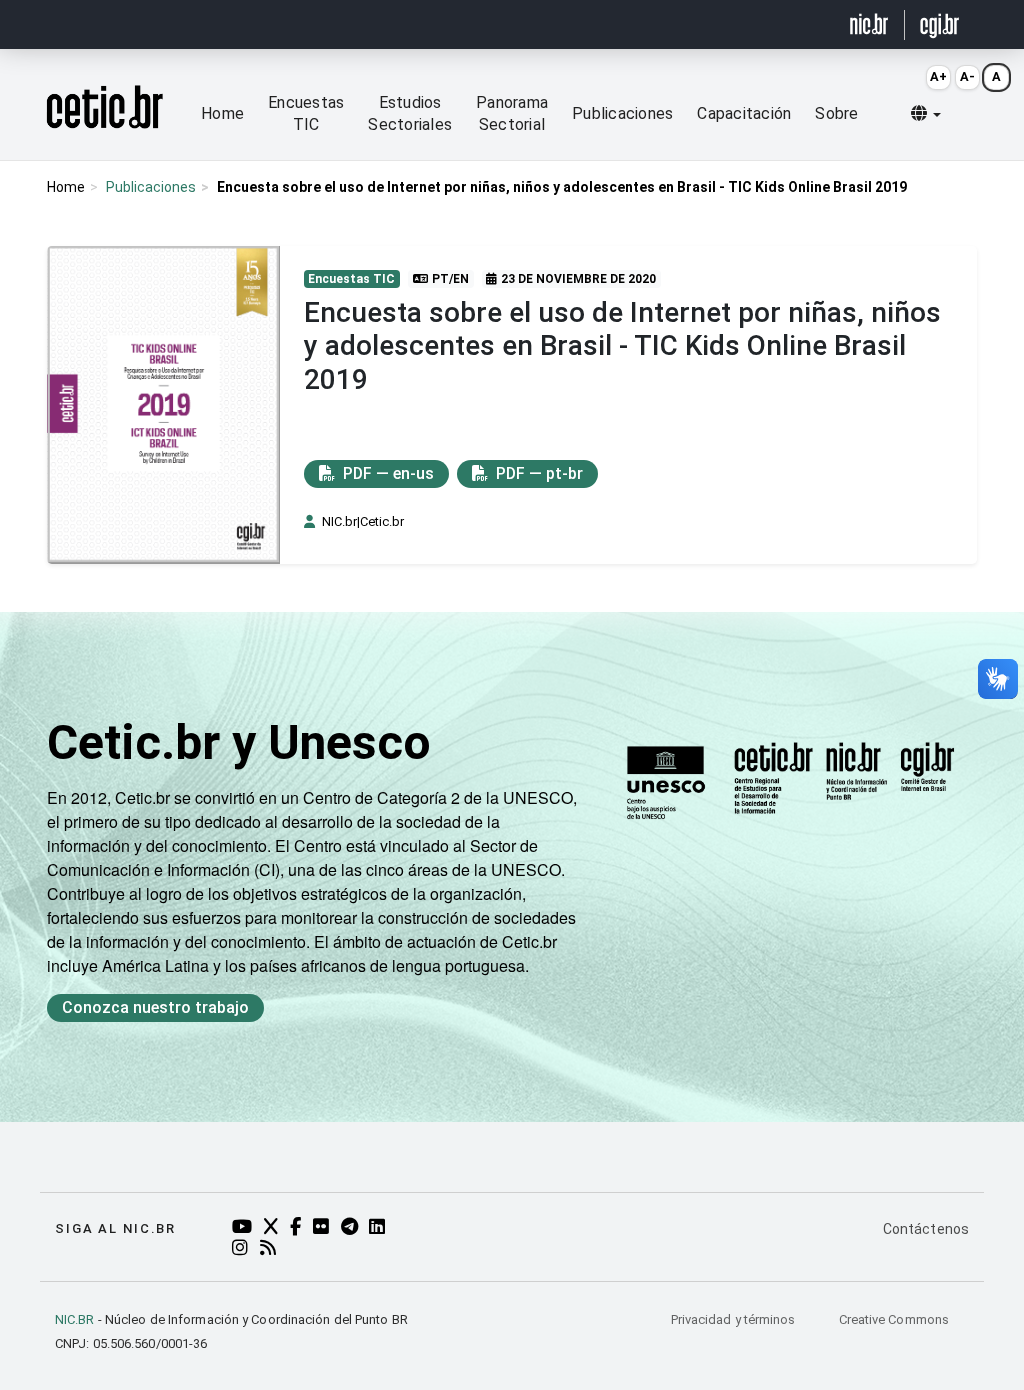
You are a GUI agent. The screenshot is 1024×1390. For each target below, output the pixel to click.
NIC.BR (75, 1319)
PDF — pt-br (537, 473)
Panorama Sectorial (512, 113)
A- (967, 76)
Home (222, 113)
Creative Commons (894, 1319)
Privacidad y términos (735, 1319)
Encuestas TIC (306, 113)
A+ (938, 76)
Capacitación (744, 113)
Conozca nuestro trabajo (155, 1007)
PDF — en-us (386, 473)
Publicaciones (622, 113)
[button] (926, 114)
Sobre (836, 113)
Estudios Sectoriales (410, 113)
